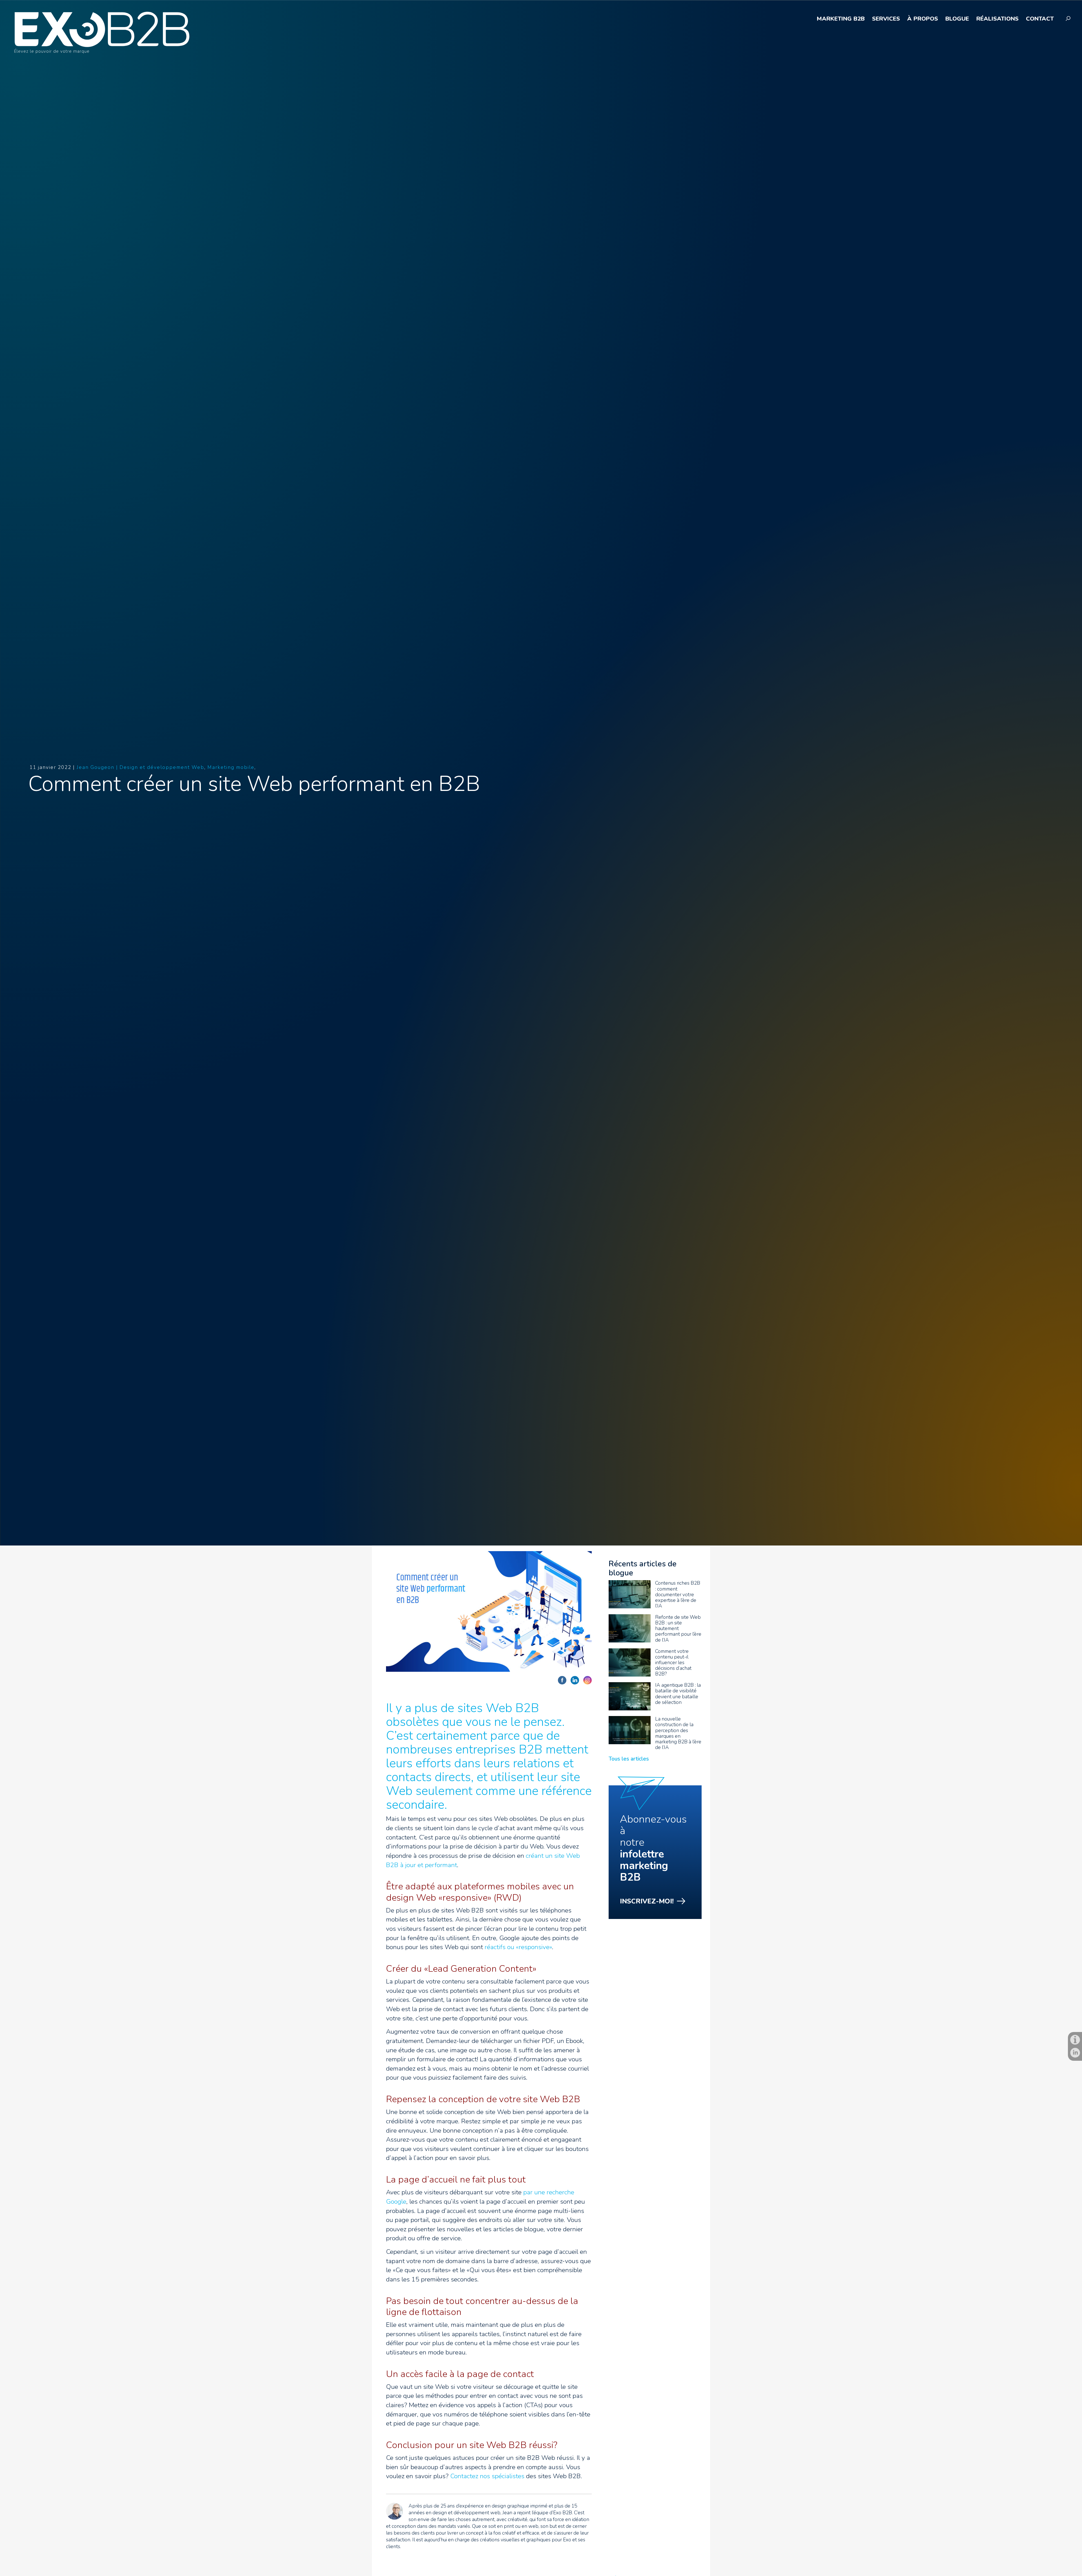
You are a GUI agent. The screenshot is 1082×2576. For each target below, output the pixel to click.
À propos (923, 19)
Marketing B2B (841, 19)
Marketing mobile (231, 767)
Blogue (957, 19)
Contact (1040, 19)
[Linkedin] (1075, 2053)
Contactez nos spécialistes (487, 2476)
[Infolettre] (1075, 2040)
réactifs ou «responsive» (518, 1947)
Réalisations (997, 19)
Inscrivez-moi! (647, 1901)
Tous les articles (629, 1759)
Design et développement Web (162, 767)
